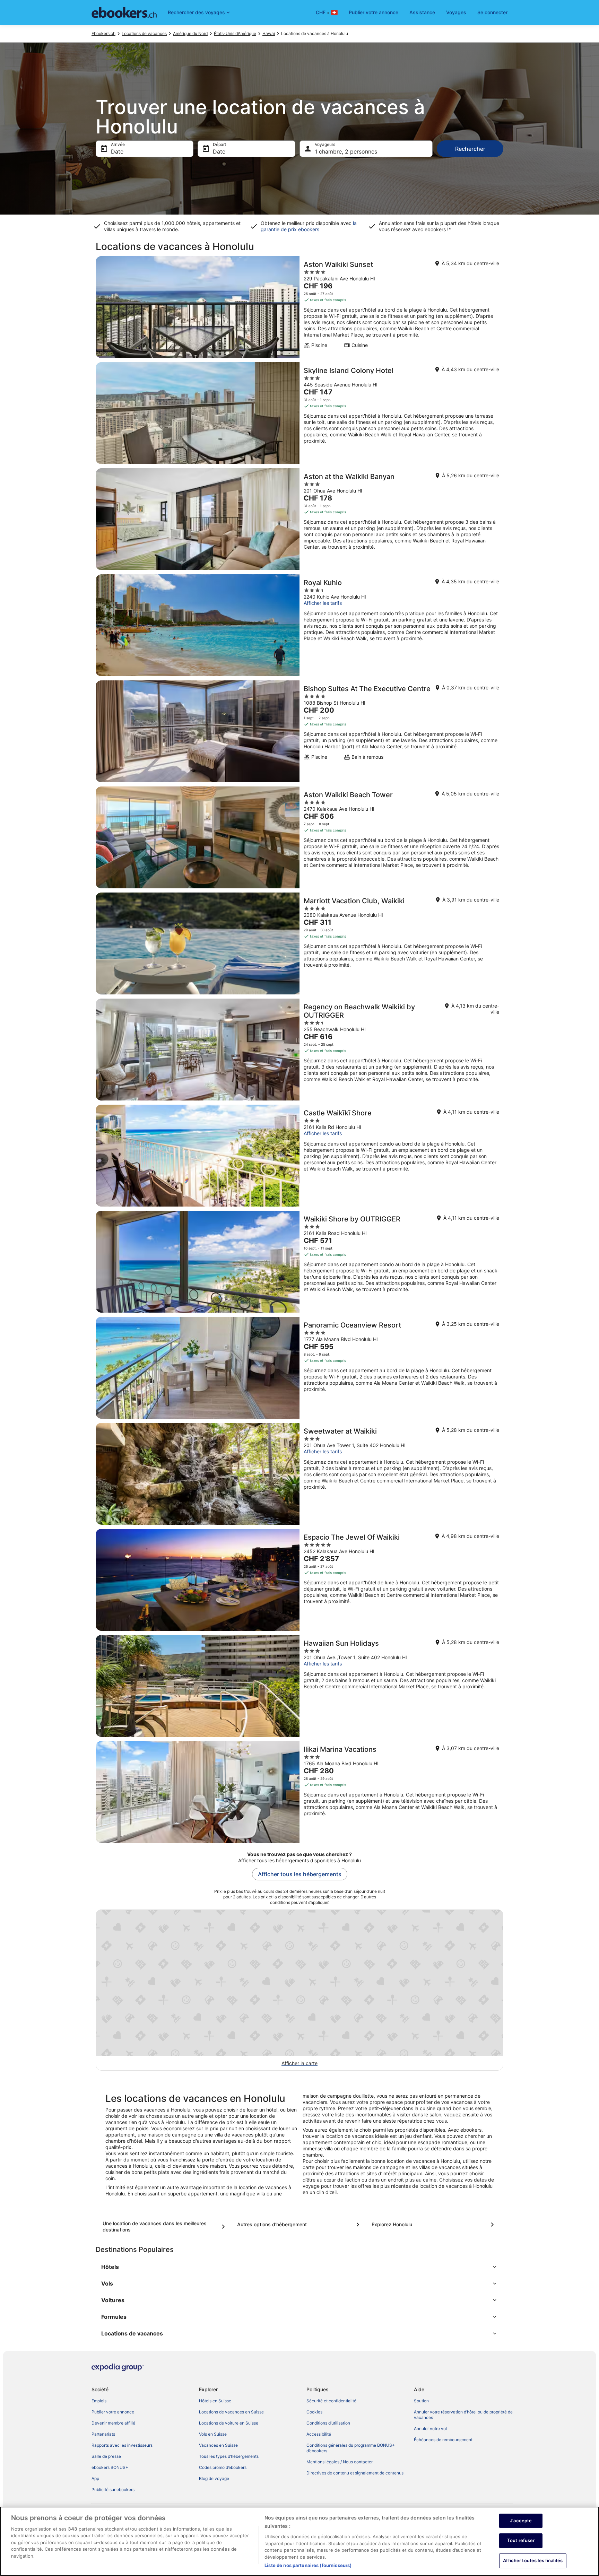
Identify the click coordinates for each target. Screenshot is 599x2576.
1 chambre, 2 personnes (346, 151)
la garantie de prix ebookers (309, 226)
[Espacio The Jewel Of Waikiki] (299, 1580)
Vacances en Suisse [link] (218, 2445)
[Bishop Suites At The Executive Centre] (299, 731)
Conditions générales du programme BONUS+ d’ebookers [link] (351, 2448)
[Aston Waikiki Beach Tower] (299, 837)
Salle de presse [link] (106, 2456)
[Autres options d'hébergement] (299, 2225)
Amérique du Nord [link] (190, 33)
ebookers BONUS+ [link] (110, 2467)
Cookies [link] (314, 2412)
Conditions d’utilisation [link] (328, 2423)
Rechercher (470, 149)
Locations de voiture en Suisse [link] (229, 2423)
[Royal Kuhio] (299, 625)
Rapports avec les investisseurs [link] (122, 2445)
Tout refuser (521, 2540)
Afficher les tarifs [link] (323, 603)
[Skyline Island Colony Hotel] (299, 413)
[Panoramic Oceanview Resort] (299, 1368)
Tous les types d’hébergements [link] (229, 2456)
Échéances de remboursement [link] (443, 2440)
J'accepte (521, 2521)
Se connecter (492, 12)
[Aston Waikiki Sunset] (299, 307)
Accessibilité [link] (319, 2434)
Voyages (456, 12)
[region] (299, 2541)
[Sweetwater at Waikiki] (299, 1474)
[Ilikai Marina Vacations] (299, 1792)
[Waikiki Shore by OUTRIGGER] (299, 1262)
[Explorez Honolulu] (434, 2225)
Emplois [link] (99, 2401)
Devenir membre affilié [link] (113, 2423)
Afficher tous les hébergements (300, 1874)
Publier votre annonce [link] (113, 2412)
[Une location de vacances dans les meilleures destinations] (165, 2227)
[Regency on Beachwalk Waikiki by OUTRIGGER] (299, 1050)
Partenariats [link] (103, 2434)
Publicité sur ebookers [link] (113, 2490)
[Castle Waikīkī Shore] (299, 1156)
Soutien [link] (421, 2401)
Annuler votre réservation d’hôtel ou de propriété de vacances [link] (463, 2415)
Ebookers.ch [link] (103, 33)
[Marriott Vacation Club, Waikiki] (299, 943)
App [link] (95, 2478)
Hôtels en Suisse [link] (215, 2401)
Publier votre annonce (374, 12)
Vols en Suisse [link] (213, 2434)
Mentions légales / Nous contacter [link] (340, 2462)
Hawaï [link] (269, 33)
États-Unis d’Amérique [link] (235, 33)
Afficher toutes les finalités (533, 2560)
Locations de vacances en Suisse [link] (231, 2412)
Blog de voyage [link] (214, 2478)
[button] (299, 2267)
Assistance (422, 12)
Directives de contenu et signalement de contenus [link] (355, 2473)
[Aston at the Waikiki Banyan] (299, 519)
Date (117, 151)
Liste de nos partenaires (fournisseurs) (308, 2565)
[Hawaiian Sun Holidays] (299, 1686)
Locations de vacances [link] (144, 33)
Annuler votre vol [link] (430, 2429)
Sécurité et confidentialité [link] (331, 2401)
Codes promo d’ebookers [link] (223, 2467)
